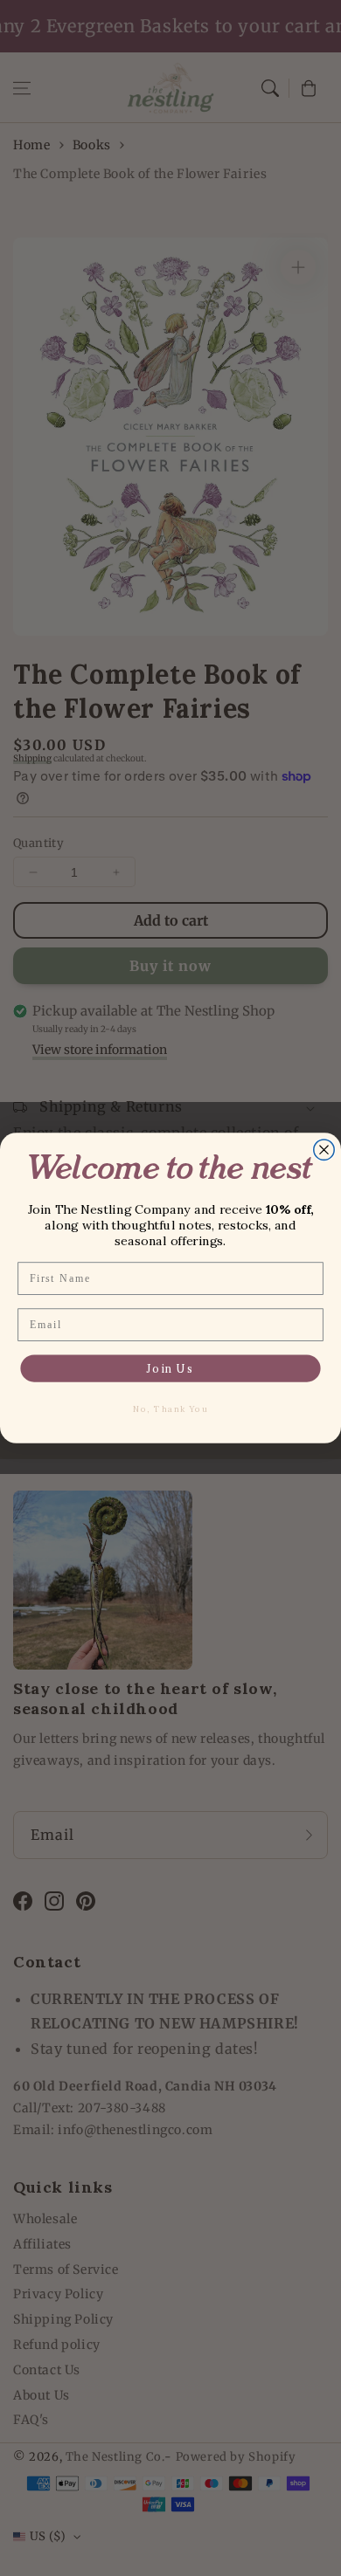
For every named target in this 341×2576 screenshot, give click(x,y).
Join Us (170, 1368)
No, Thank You (170, 1409)
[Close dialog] (324, 1150)
